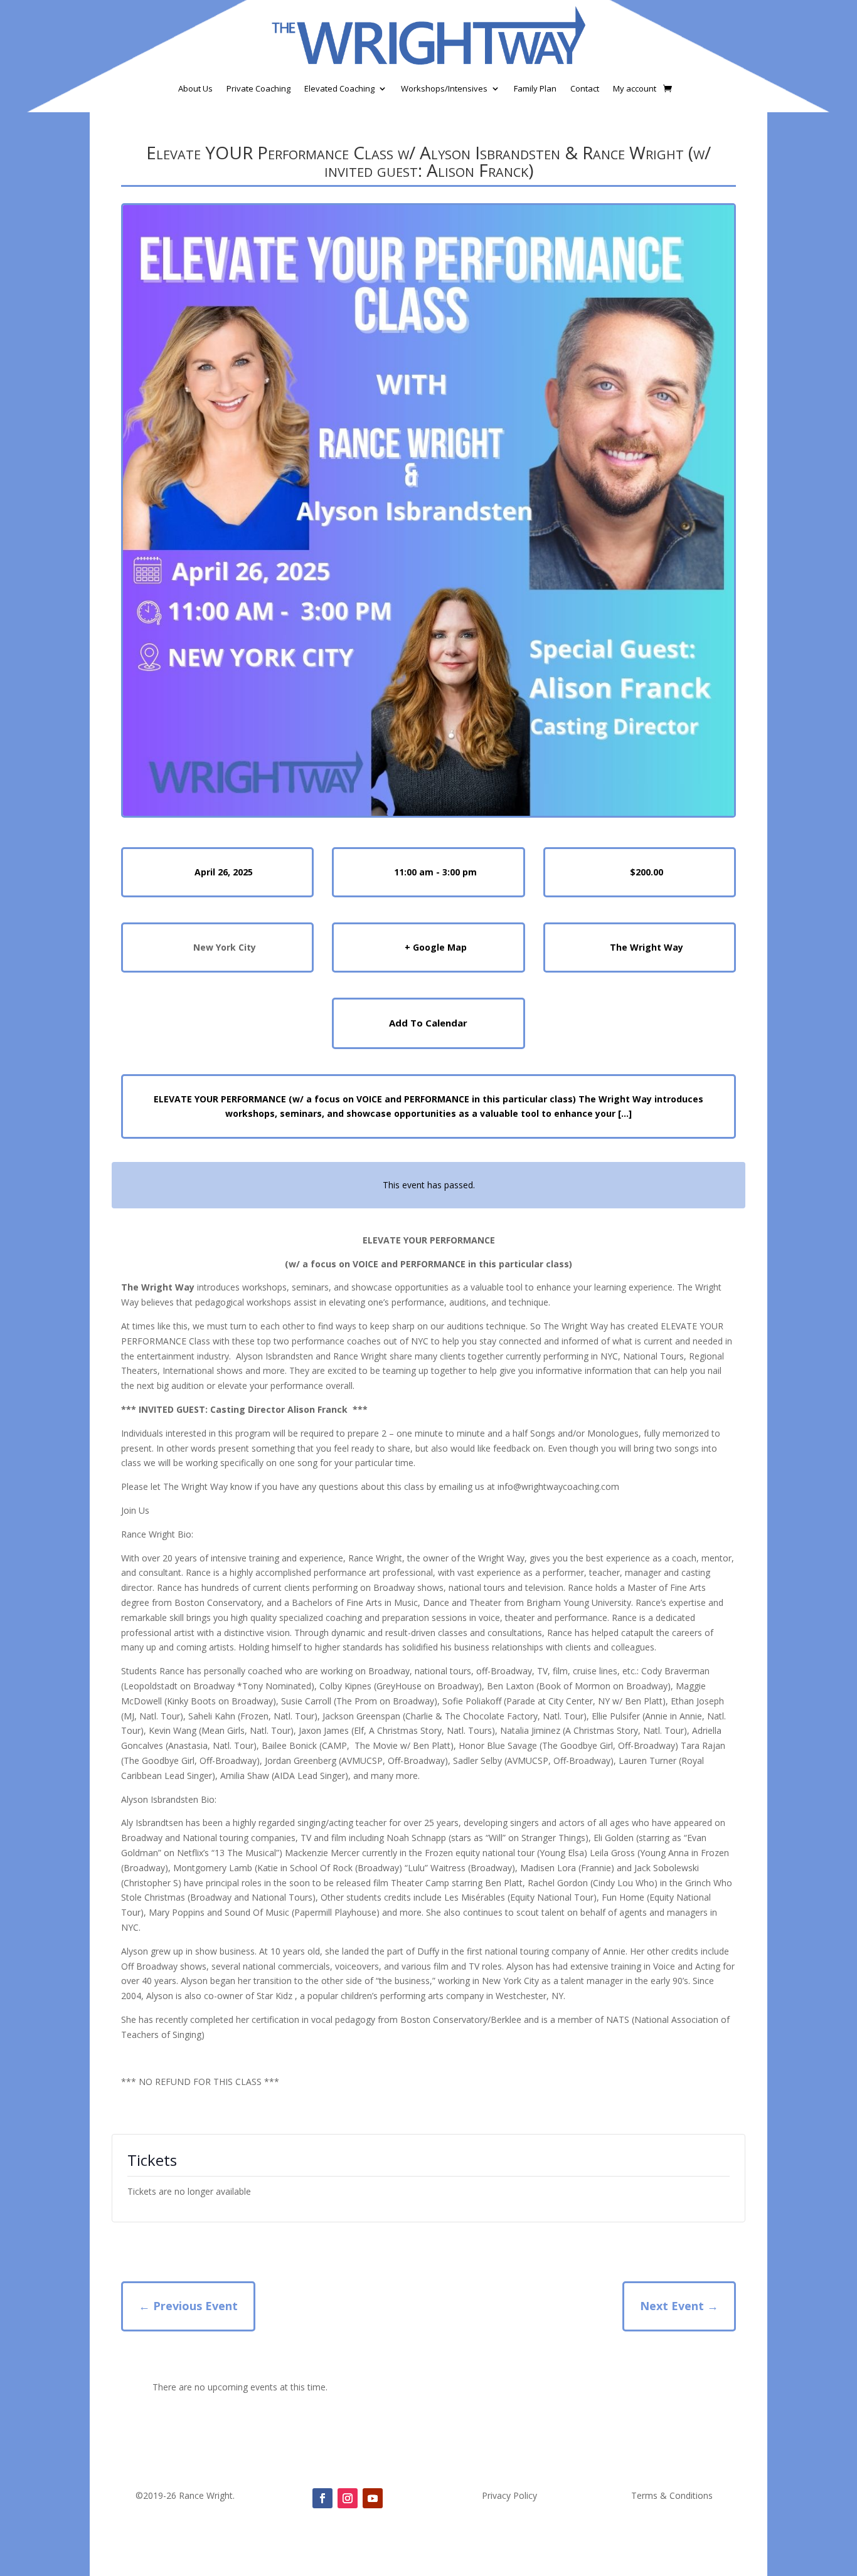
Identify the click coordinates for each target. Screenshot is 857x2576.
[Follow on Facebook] (322, 2498)
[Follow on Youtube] (373, 2498)
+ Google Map (436, 947)
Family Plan (535, 88)
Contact (585, 88)
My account (635, 88)
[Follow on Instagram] (348, 2498)
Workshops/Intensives (444, 88)
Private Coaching (258, 88)
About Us (195, 88)
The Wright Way (647, 947)
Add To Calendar (428, 1023)
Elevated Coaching (339, 88)
